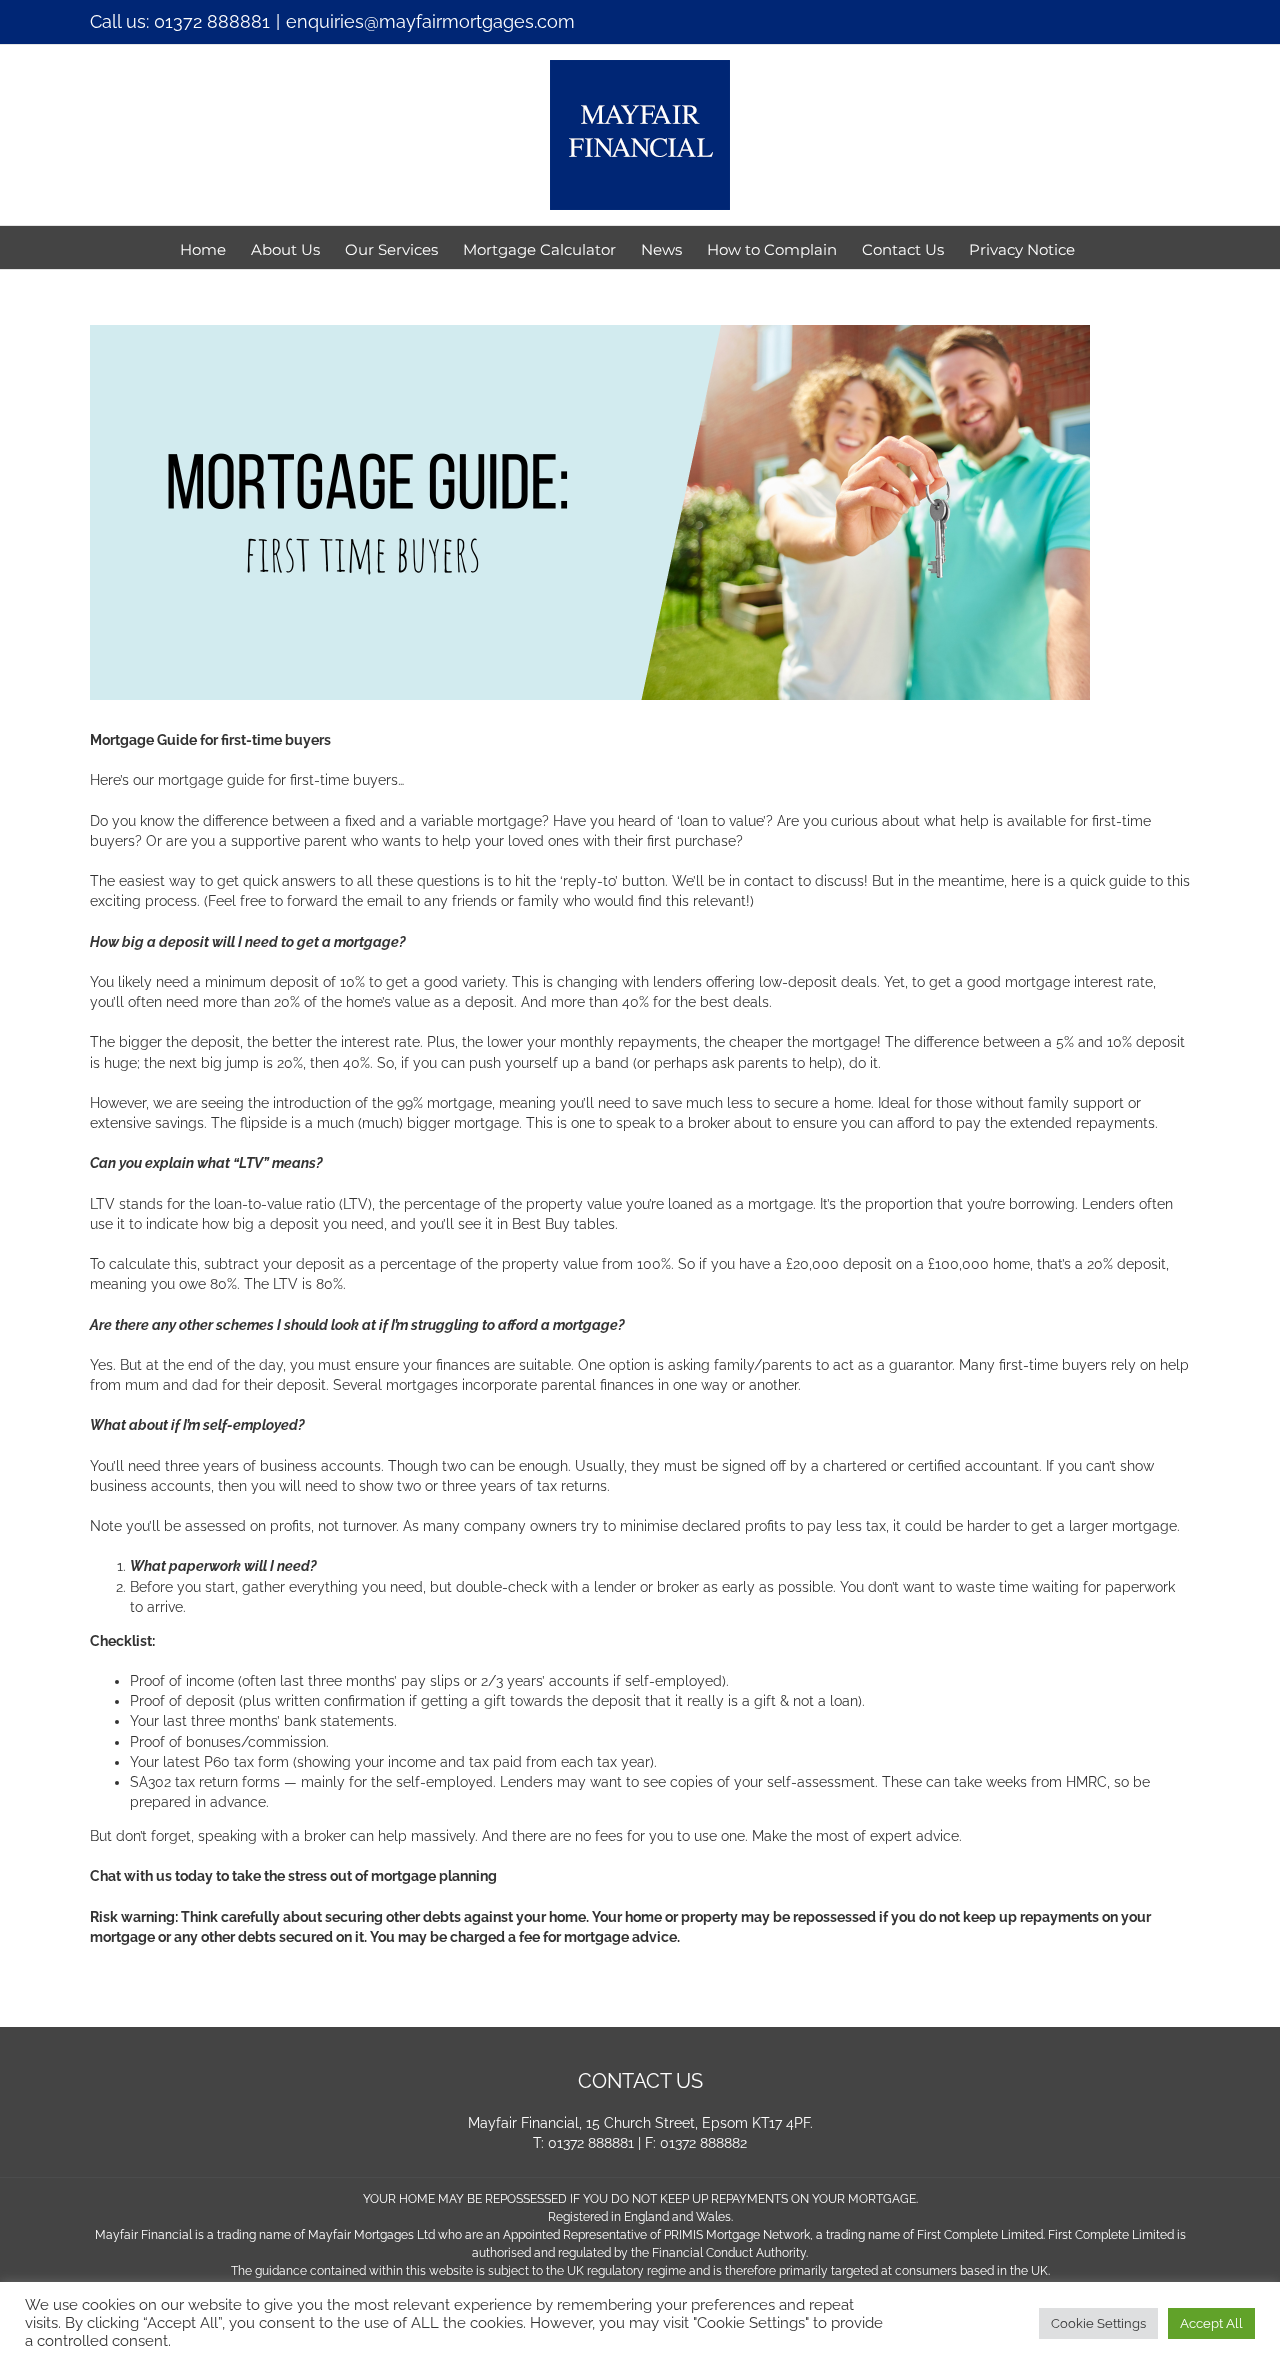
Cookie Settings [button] (1098, 2323)
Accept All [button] (1211, 2323)
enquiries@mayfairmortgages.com (430, 21)
